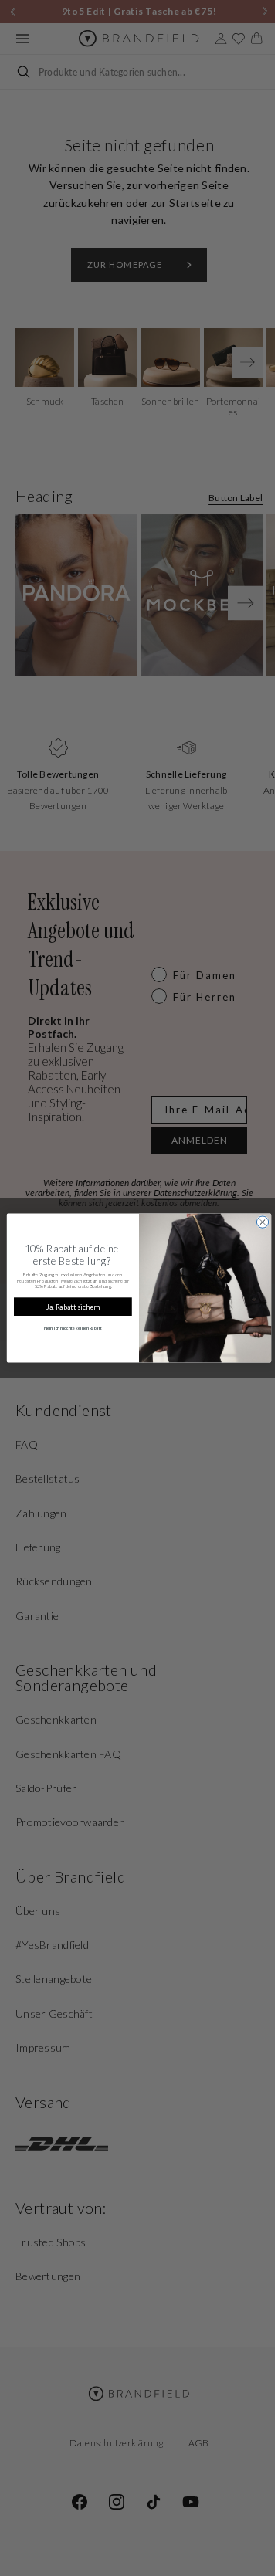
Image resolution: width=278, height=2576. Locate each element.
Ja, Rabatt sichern (67, 1307)
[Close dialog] (257, 1222)
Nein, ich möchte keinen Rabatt (67, 1329)
